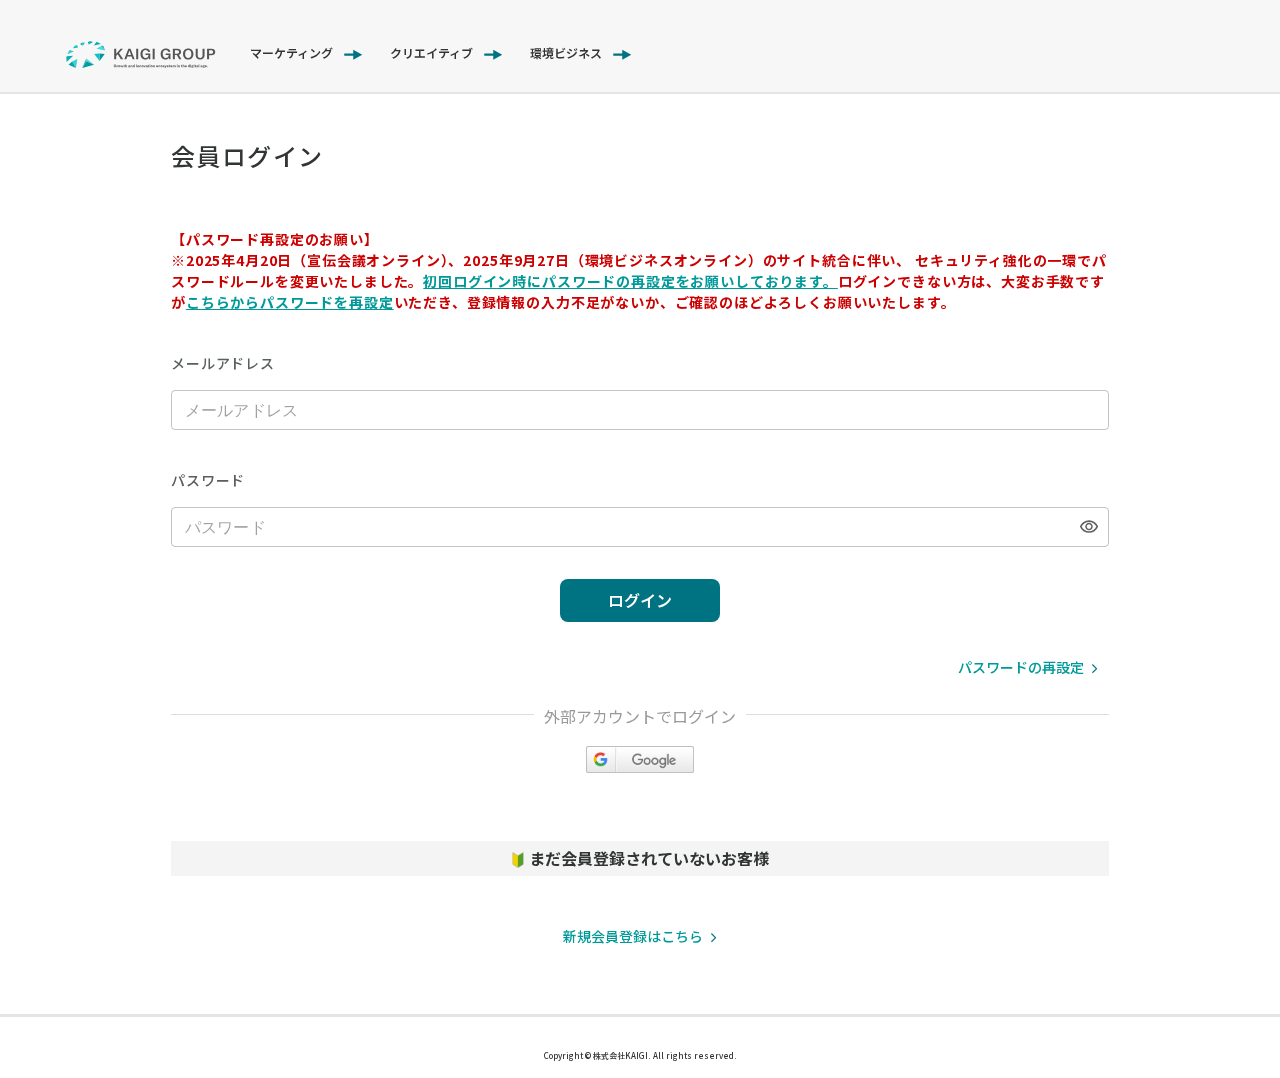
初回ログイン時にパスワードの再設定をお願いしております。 (630, 281)
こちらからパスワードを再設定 (290, 302)
